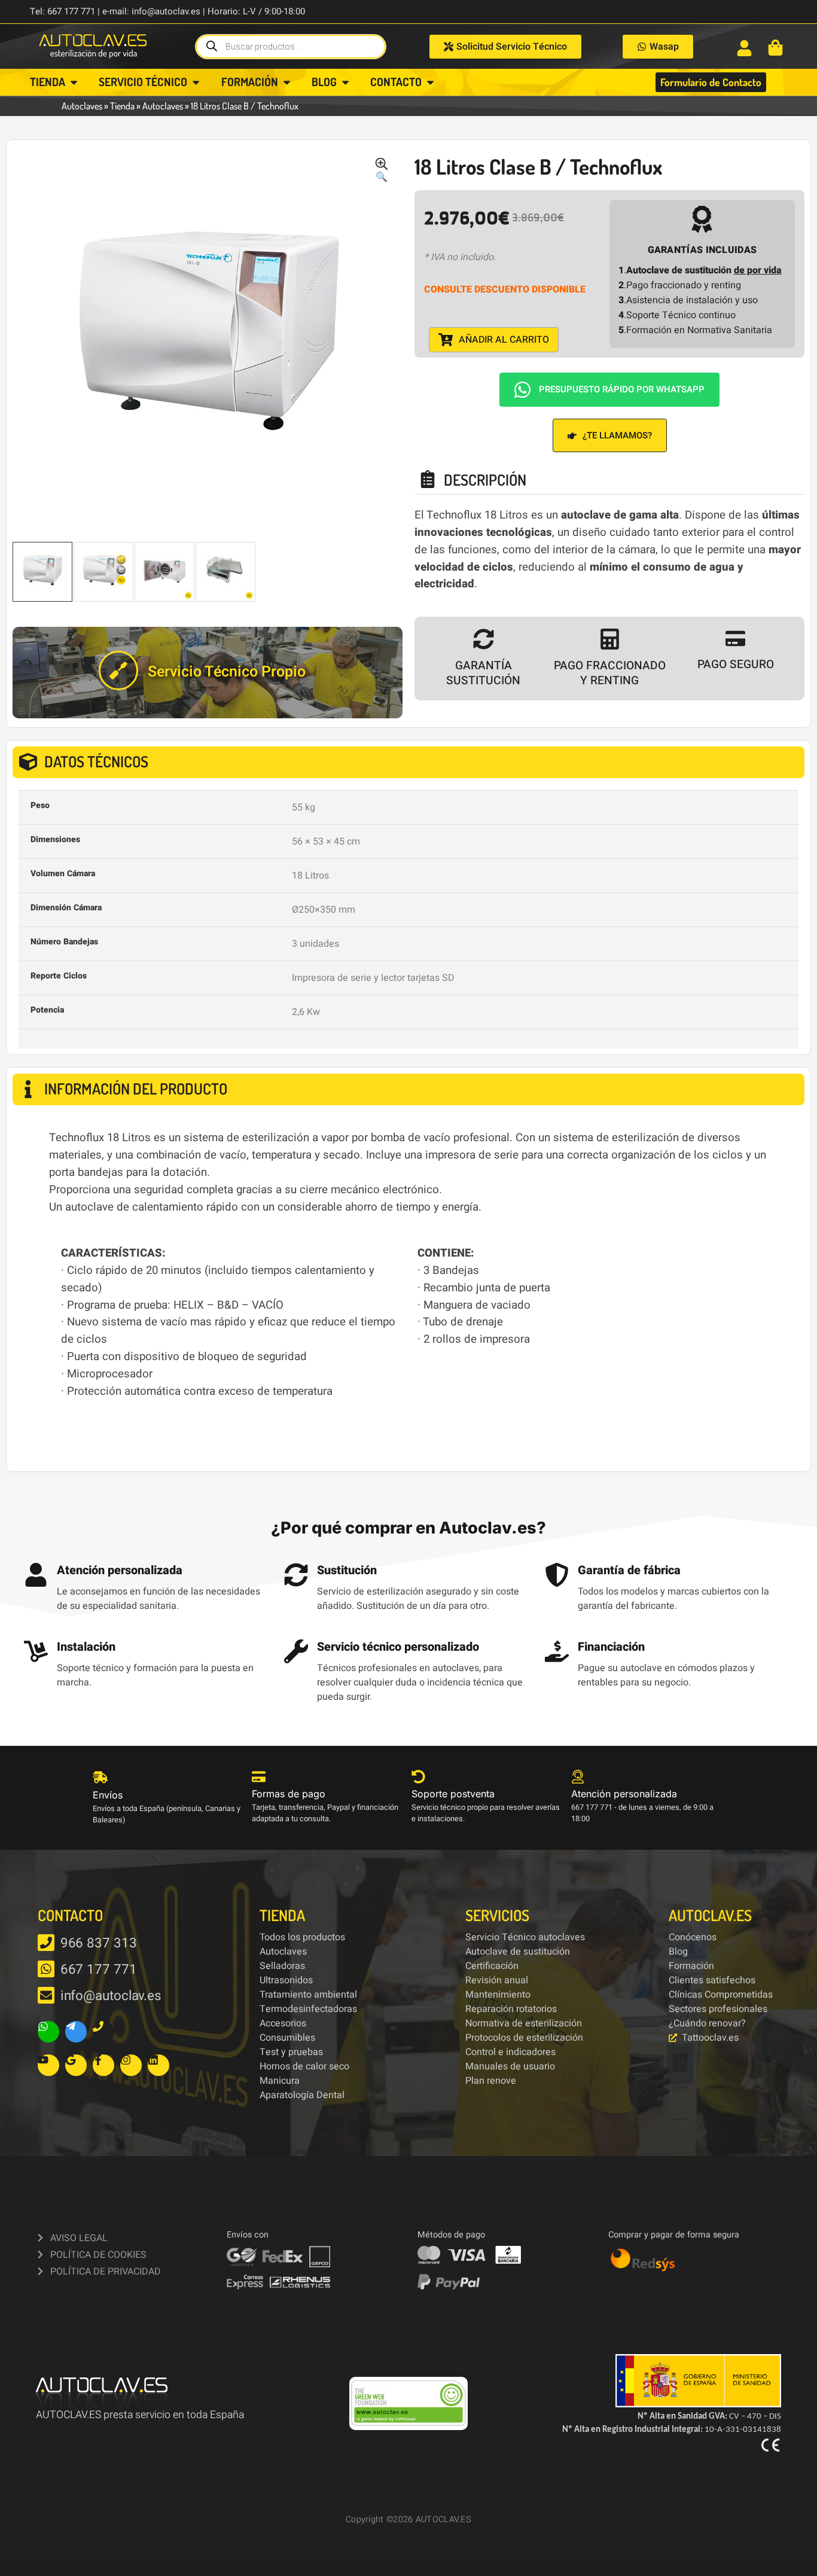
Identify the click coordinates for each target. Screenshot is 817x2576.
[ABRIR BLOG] (345, 82)
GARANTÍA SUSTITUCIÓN (483, 673)
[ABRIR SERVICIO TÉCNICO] (196, 82)
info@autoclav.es (111, 1996)
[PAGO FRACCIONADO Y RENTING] (610, 639)
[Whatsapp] (48, 2032)
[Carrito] (775, 48)
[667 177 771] (46, 1969)
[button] (382, 171)
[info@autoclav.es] (46, 1995)
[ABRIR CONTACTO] (430, 82)
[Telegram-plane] (76, 2032)
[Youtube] (48, 2065)
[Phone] (103, 2032)
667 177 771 (99, 1970)
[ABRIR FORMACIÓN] (287, 82)
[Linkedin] (158, 2065)
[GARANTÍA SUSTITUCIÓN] (484, 639)
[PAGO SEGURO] (735, 638)
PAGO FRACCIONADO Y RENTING (610, 673)
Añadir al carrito (504, 340)
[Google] (76, 2065)
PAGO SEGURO (736, 664)
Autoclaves (82, 106)
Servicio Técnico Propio (227, 672)
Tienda (122, 106)
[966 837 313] (46, 1943)
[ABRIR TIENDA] (74, 82)
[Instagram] (131, 2065)
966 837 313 (99, 1943)
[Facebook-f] (103, 2065)
